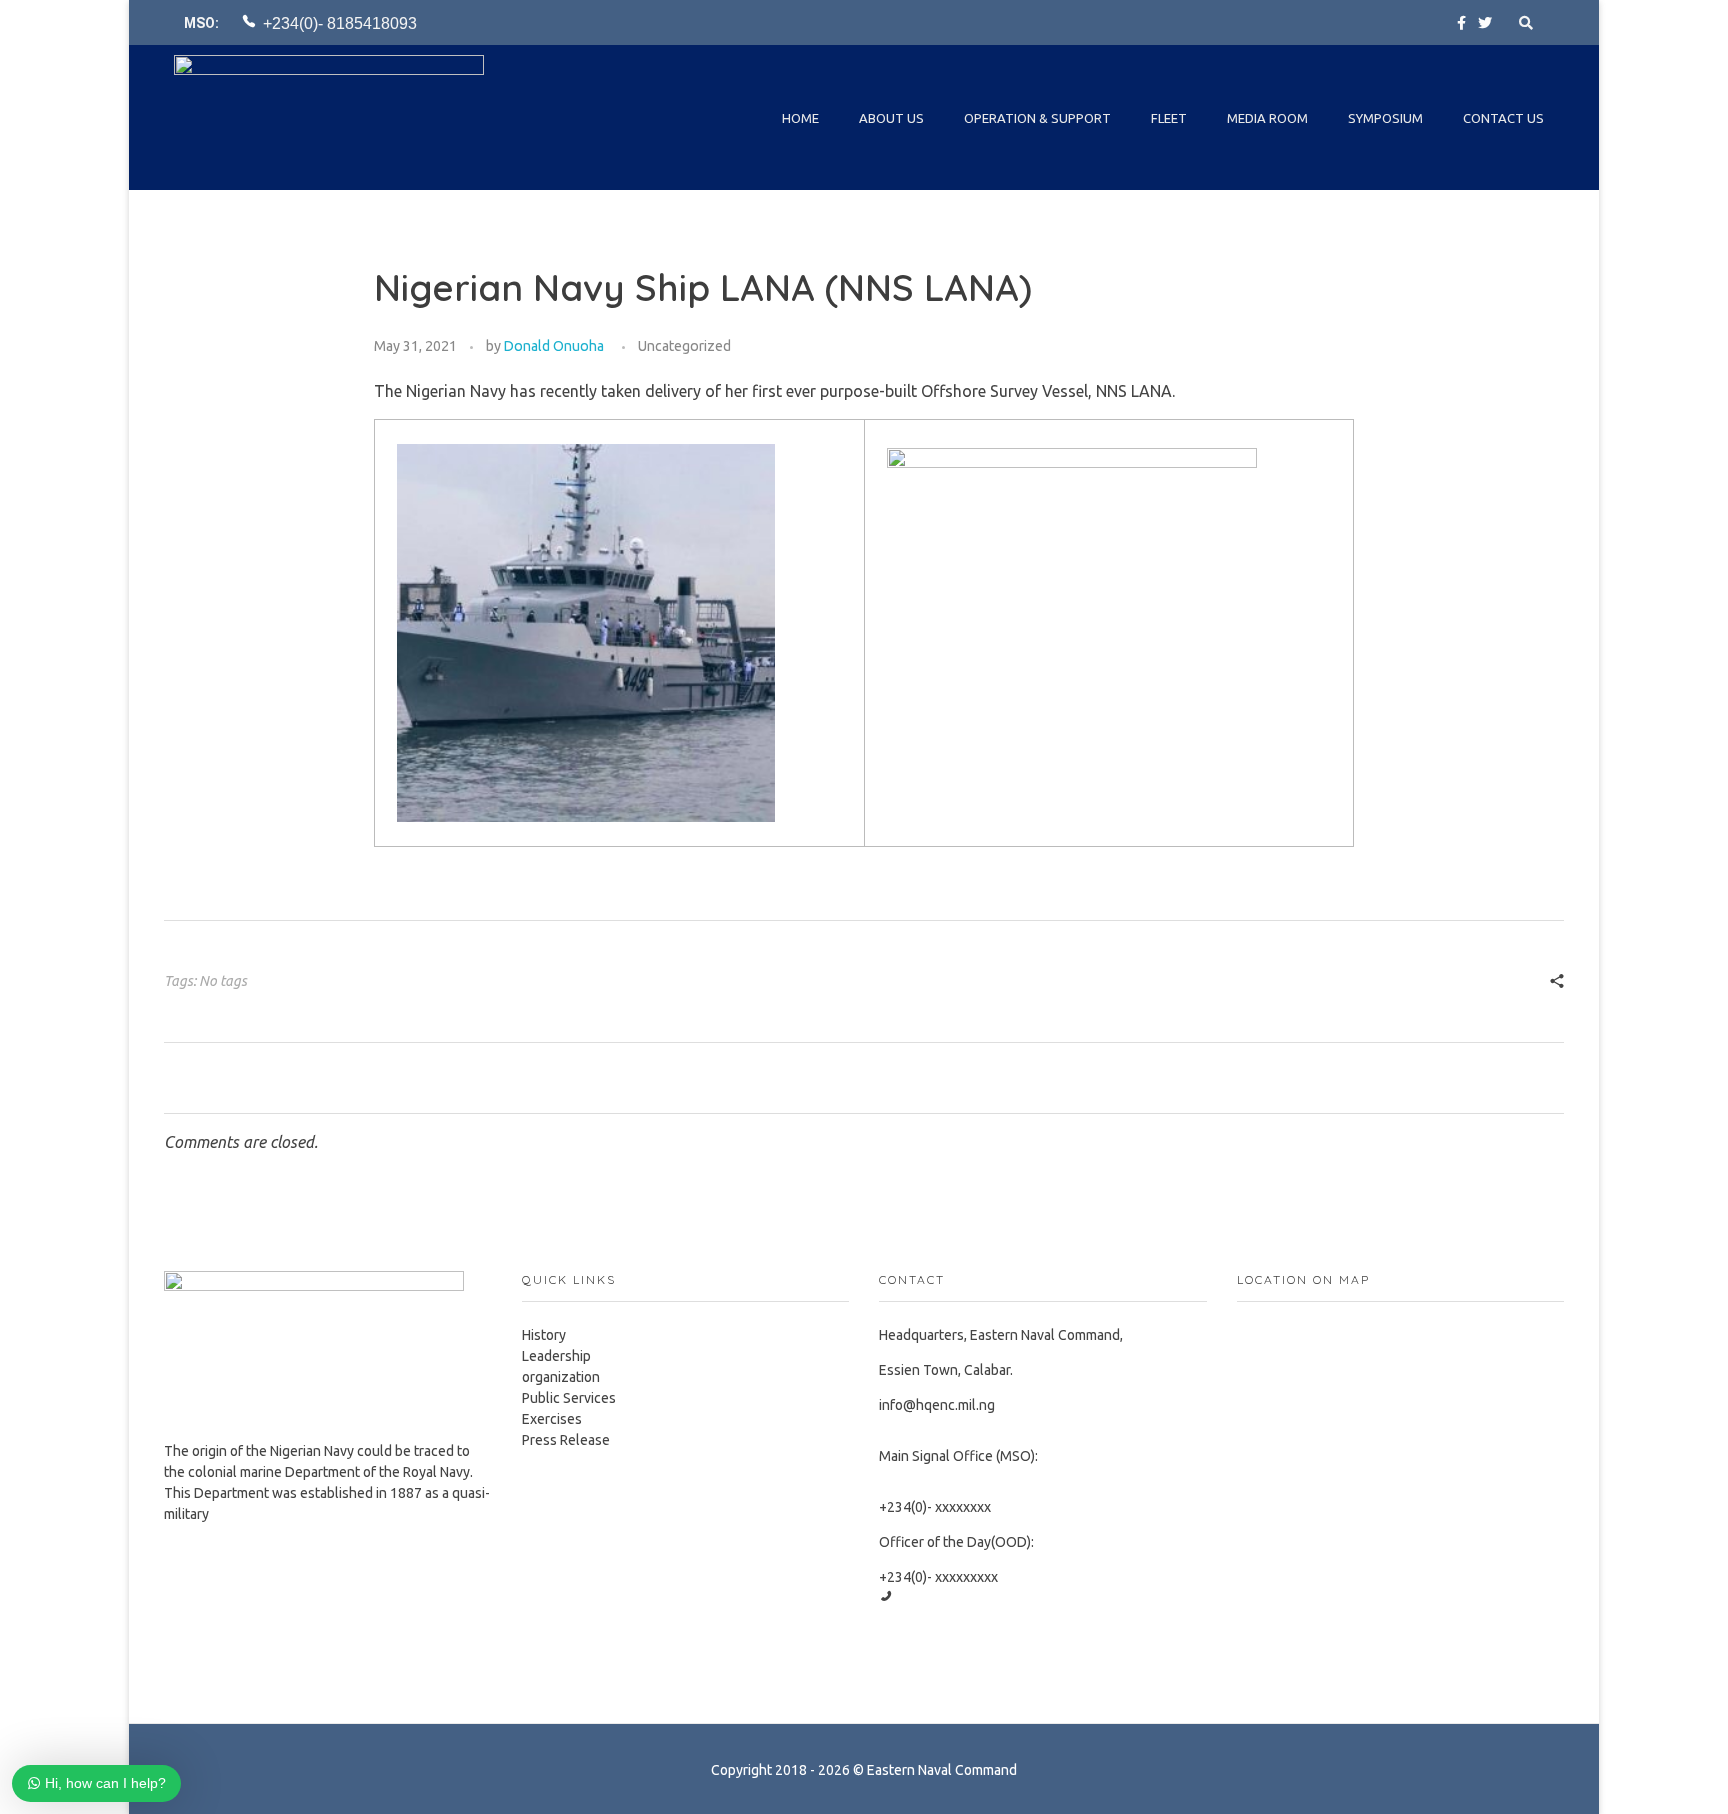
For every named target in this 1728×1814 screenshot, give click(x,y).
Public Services (569, 1398)
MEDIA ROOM (1267, 118)
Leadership (556, 1356)
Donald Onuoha (554, 346)
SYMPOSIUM (1385, 118)
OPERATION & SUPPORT (1037, 118)
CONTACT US (1503, 118)
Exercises (552, 1419)
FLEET (1169, 118)
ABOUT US (891, 118)
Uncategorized (684, 346)
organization (561, 1377)
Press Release (566, 1440)
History (544, 1335)
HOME (800, 118)
